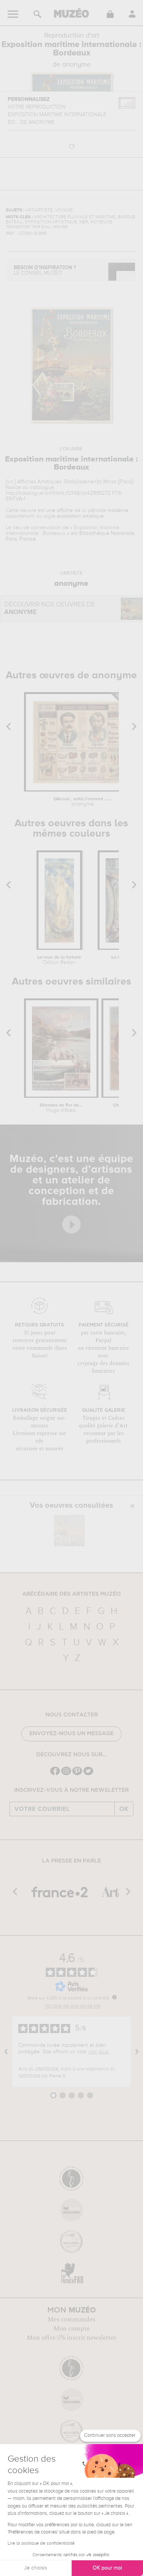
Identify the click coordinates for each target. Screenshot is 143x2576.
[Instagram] (66, 1774)
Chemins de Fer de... (61, 1108)
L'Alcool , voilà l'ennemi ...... (82, 802)
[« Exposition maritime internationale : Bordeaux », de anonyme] (69, 1531)
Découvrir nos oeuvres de (50, 609)
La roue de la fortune (59, 960)
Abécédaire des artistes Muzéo (71, 1594)
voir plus (98, 2052)
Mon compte (71, 2329)
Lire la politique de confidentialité (41, 2543)
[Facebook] (55, 1774)
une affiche (59, 510)
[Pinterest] (77, 1774)
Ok (124, 1809)
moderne (118, 510)
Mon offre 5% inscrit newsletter (71, 2338)
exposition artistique (80, 516)
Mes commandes (71, 2319)
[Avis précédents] (6, 2052)
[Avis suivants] (137, 2052)
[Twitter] (88, 1774)
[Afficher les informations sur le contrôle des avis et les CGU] (114, 1997)
